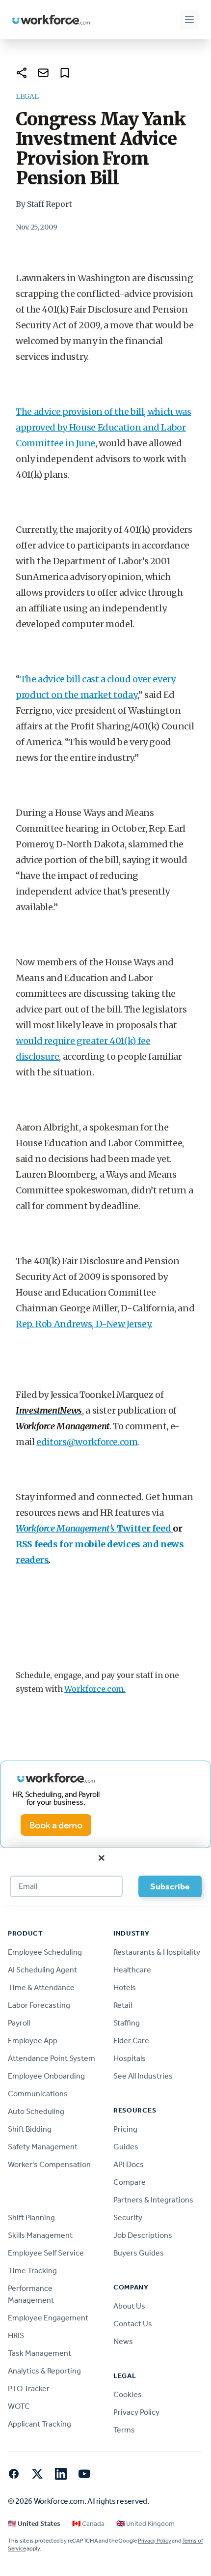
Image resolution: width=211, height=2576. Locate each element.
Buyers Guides (139, 2253)
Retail (123, 2005)
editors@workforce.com (87, 1442)
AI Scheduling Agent (42, 1970)
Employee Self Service (46, 2253)
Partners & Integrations (153, 2200)
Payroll (19, 2023)
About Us (129, 2306)
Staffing (127, 2023)
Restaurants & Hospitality (157, 1952)
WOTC (19, 2406)
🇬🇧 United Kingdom (145, 2524)
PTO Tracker (29, 2388)
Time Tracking (32, 2271)
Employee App (33, 2041)
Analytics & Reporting (44, 2371)
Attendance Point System (52, 2058)
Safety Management (43, 2147)
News (123, 2341)
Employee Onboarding (46, 2076)
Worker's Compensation (49, 2164)
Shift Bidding (30, 2129)
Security (128, 2217)
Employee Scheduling (45, 1952)
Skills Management (40, 2235)
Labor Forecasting (39, 2005)
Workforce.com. (95, 1689)
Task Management (40, 2353)
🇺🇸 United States (34, 2524)
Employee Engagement (48, 2318)
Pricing (125, 2129)
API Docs (129, 2164)
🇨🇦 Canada (88, 2524)
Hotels (125, 1987)
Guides (126, 2147)
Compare (130, 2182)
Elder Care (131, 2041)
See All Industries (143, 2076)
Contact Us (133, 2324)
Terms (124, 2430)
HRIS (16, 2335)
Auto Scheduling (36, 2111)
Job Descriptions (143, 2235)
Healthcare (132, 1970)
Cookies (128, 2394)
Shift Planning (31, 2217)
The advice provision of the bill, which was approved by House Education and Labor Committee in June (104, 427)
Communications (38, 2094)
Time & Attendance (41, 1987)
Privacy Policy (136, 2412)
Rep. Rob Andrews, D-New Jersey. (84, 1324)
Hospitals (130, 2058)
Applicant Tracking (40, 2424)
